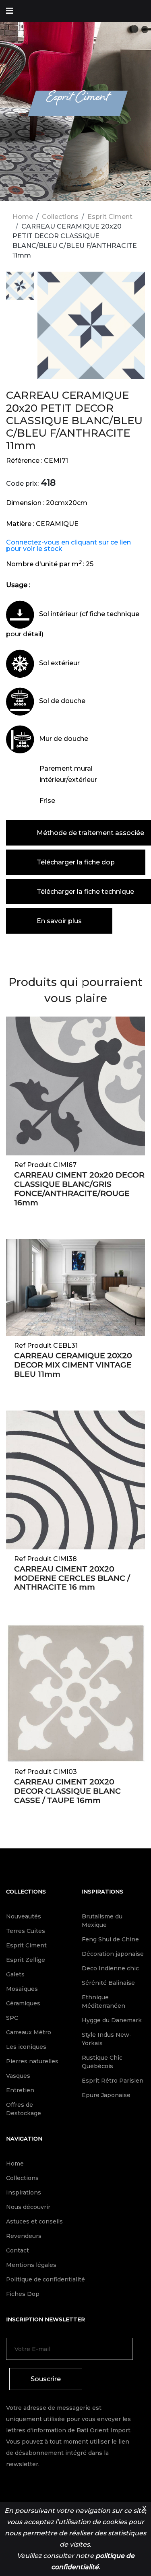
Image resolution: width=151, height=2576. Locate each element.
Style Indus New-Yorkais (107, 2039)
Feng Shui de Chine (110, 1939)
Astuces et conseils (34, 2221)
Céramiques (23, 2003)
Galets (15, 1974)
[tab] (20, 287)
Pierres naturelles (32, 2061)
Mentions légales (31, 2265)
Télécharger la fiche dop (76, 862)
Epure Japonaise (106, 2095)
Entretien (20, 2090)
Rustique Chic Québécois (102, 2062)
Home (23, 217)
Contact (18, 2250)
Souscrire (46, 2379)
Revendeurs (24, 2236)
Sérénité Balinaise (108, 1983)
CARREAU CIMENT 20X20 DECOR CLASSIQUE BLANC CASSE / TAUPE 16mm (67, 1791)
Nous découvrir (28, 2207)
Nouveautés (24, 1916)
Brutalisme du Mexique (102, 1921)
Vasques (18, 2076)
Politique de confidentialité (46, 2279)
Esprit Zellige (26, 1960)
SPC (12, 2018)
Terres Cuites (26, 1931)
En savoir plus (59, 921)
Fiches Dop (23, 2294)
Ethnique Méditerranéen (103, 2002)
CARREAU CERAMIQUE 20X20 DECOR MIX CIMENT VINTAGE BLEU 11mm (73, 1365)
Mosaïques (22, 1989)
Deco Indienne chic (110, 1968)
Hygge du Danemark (112, 2020)
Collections (60, 217)
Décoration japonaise (113, 1954)
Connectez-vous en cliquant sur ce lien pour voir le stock (68, 546)
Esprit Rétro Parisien (113, 2081)
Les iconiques (26, 2047)
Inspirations (102, 1891)
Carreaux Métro (29, 2032)
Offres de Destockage (24, 2109)
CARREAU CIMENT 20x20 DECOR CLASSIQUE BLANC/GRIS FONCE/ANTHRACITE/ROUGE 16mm (79, 1189)
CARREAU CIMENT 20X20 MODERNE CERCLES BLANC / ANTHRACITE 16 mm (72, 1578)
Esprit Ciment (110, 217)
